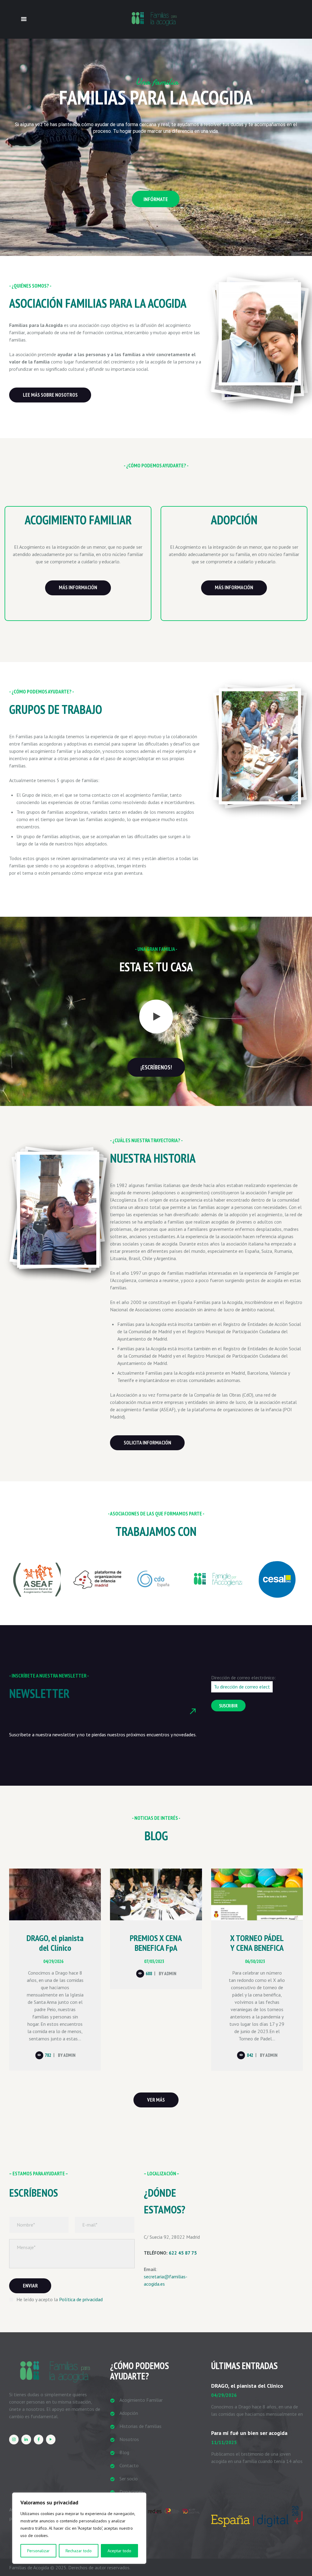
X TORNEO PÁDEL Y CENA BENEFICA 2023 (257, 1948)
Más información (78, 587)
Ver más (156, 2100)
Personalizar (38, 2551)
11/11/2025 (224, 2442)
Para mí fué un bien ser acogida (249, 2433)
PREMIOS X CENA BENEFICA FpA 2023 (156, 1948)
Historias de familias (140, 2426)
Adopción (129, 2413)
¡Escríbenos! (156, 1067)
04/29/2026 (53, 1961)
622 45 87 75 (183, 2253)
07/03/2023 (154, 1961)
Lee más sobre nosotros (50, 395)
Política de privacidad (81, 2299)
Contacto (129, 2465)
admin (69, 2055)
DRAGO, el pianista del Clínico (55, 1943)
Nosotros (129, 2439)
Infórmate (156, 199)
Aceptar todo (119, 2551)
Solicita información (147, 1443)
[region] (79, 2528)
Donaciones (131, 2492)
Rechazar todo (79, 2551)
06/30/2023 (255, 1961)
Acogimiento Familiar (141, 2400)
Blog (124, 2452)
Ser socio (129, 2479)
